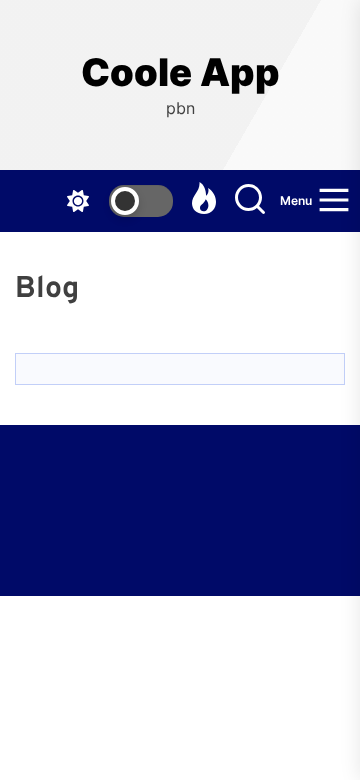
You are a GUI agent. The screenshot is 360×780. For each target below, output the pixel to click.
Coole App (180, 72)
